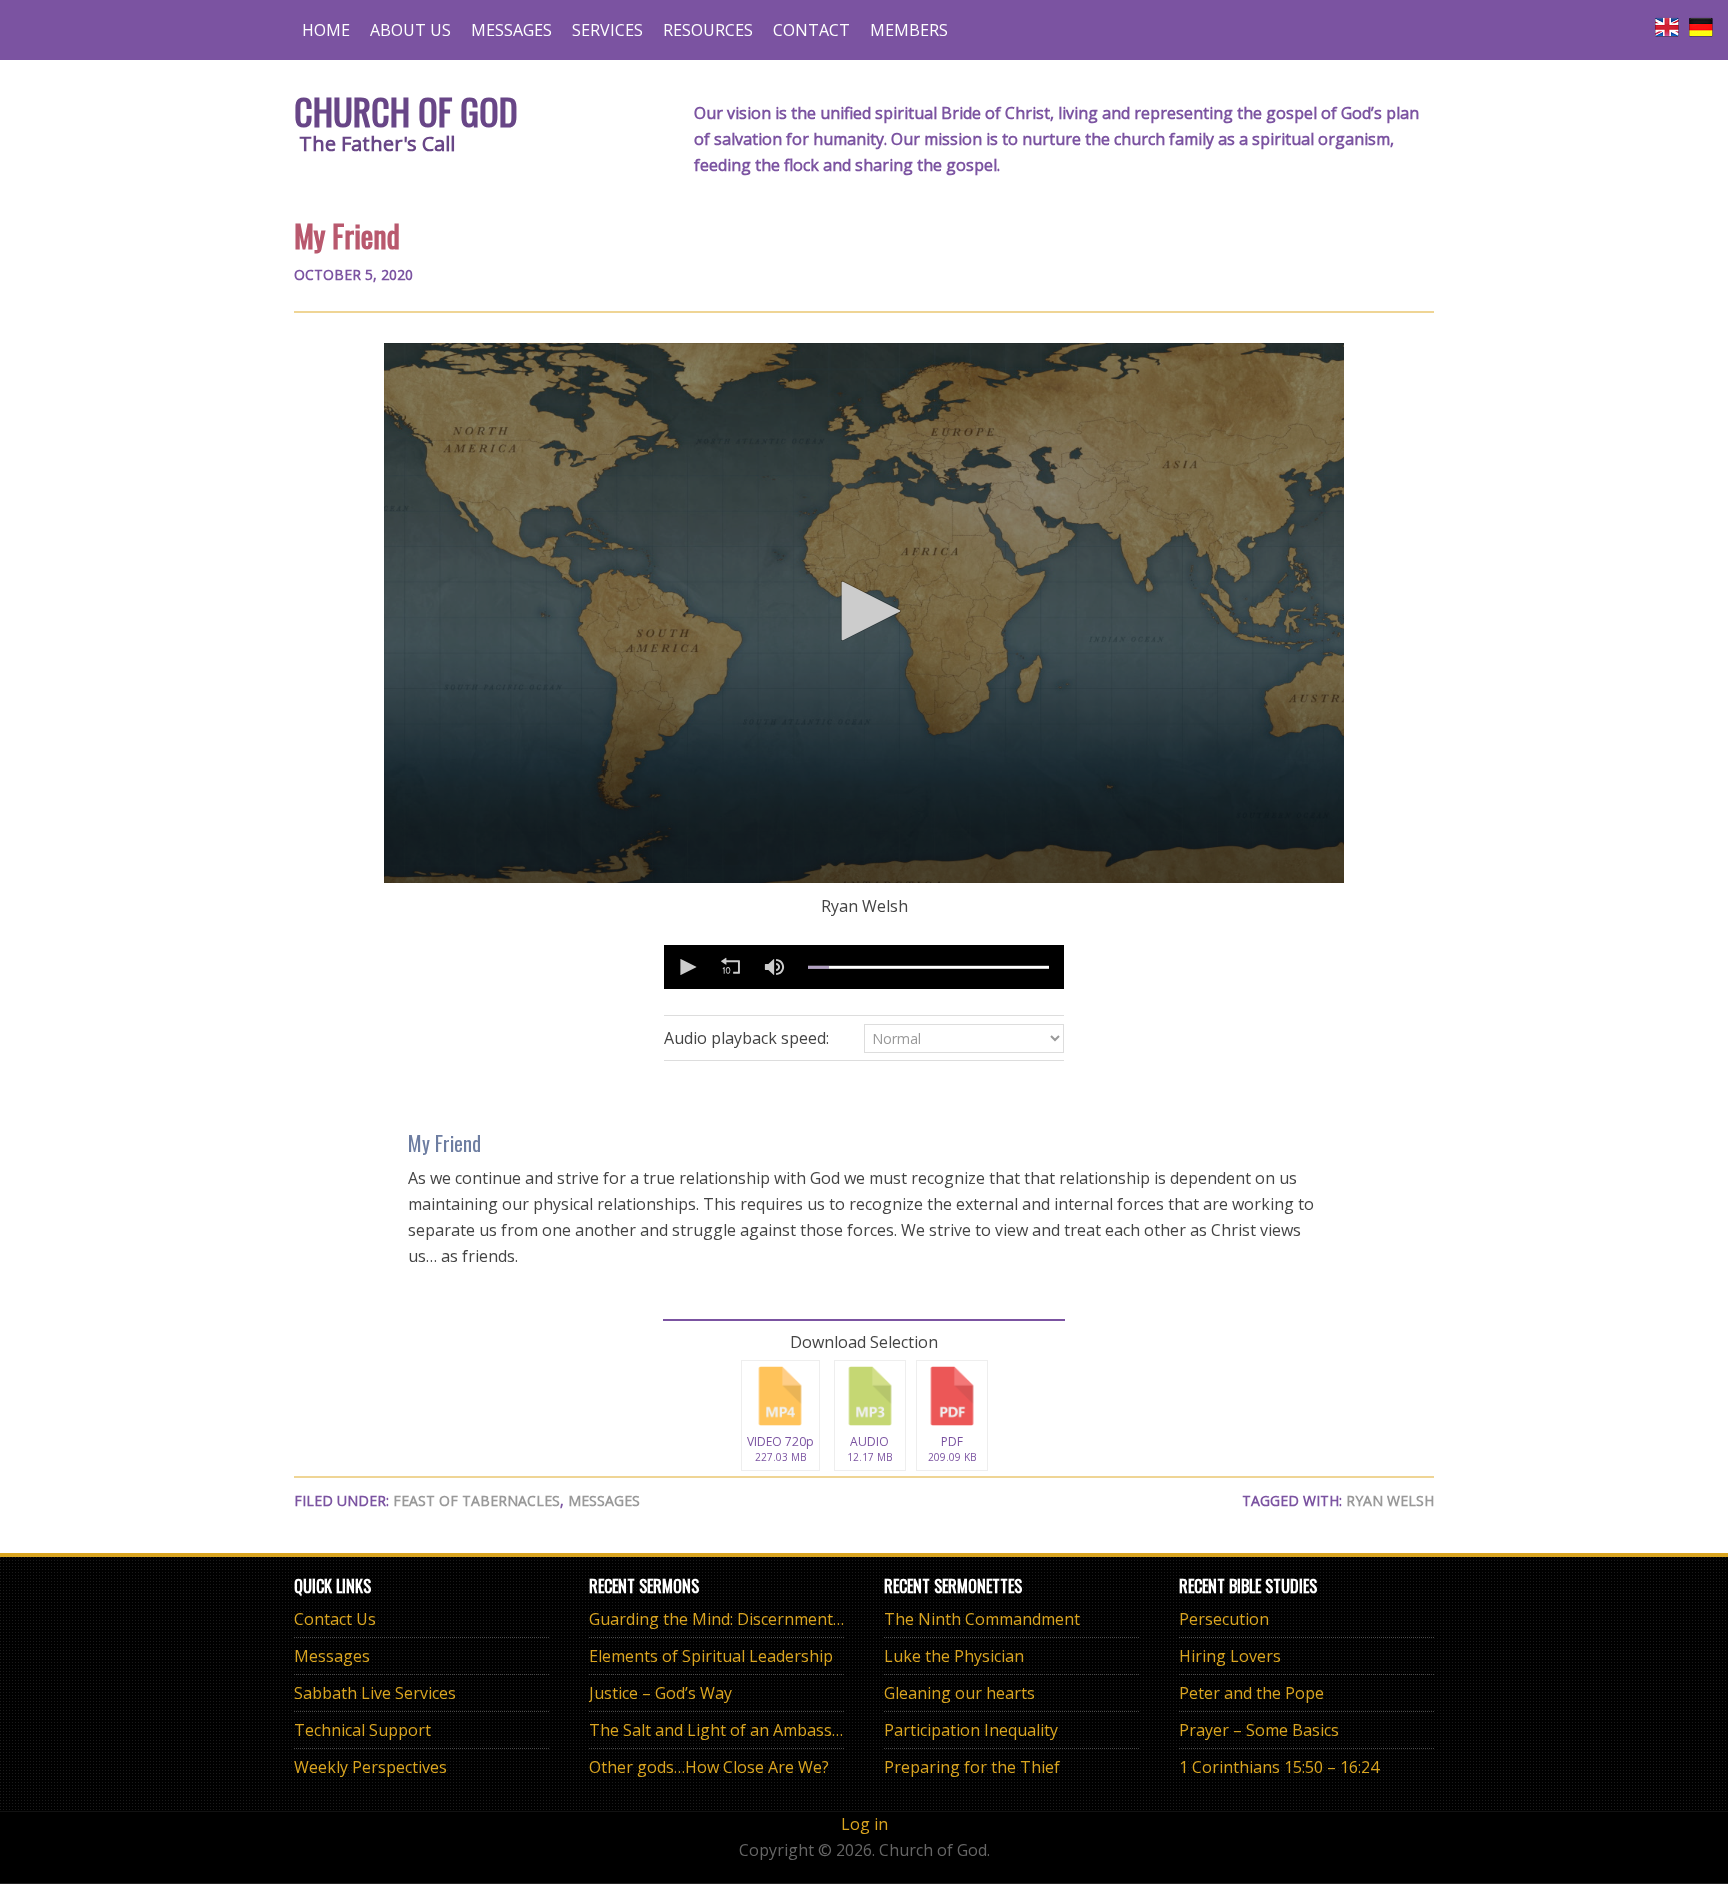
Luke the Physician (954, 1656)
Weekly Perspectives (370, 1767)
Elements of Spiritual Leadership (711, 1656)
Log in (864, 1824)
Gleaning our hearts (959, 1693)
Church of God (406, 110)
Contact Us (335, 1619)
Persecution (1224, 1619)
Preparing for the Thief (972, 1767)
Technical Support (362, 1730)
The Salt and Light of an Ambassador (728, 1730)
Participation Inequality (971, 1730)
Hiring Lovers (1230, 1656)
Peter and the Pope (1251, 1693)
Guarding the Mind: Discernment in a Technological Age (797, 1619)
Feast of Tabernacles (476, 1500)
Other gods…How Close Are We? (709, 1767)
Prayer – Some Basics (1259, 1730)
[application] (864, 613)
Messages (604, 1500)
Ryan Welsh (1390, 1500)
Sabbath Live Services (375, 1693)
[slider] (928, 967)
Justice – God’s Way (660, 1693)
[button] (864, 611)
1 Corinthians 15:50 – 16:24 (1279, 1767)
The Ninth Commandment (982, 1619)
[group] (774, 967)
